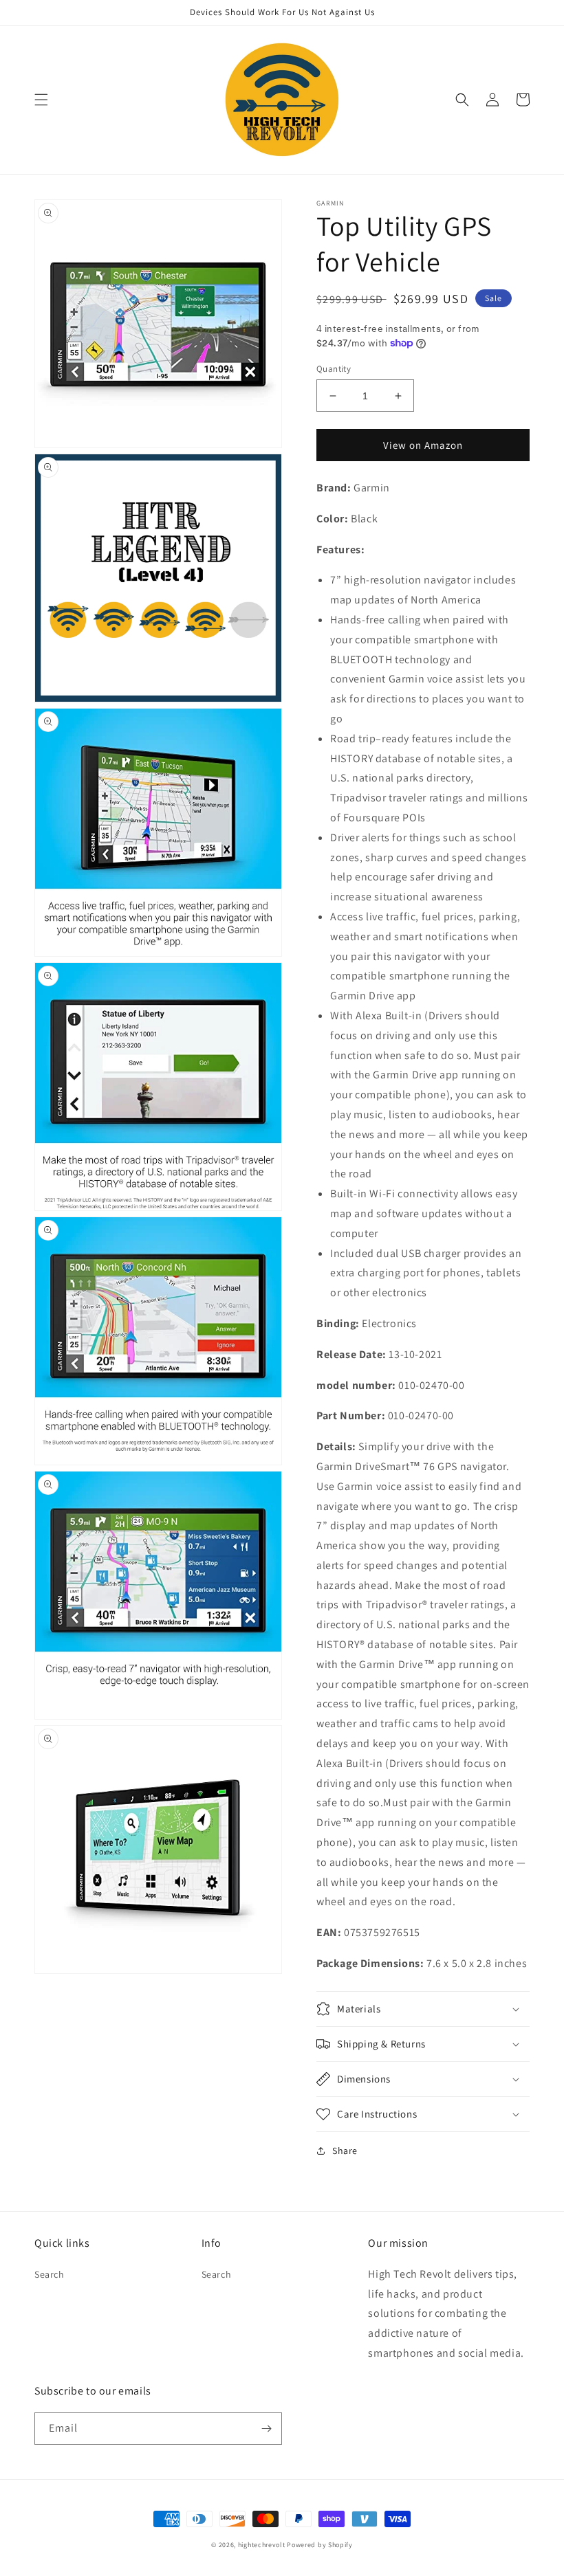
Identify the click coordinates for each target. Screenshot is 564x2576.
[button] (41, 100)
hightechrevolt (262, 2545)
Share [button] (345, 2151)
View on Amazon (423, 445)
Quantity (334, 369)
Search (50, 2274)
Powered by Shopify (320, 2545)
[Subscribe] (266, 2429)
